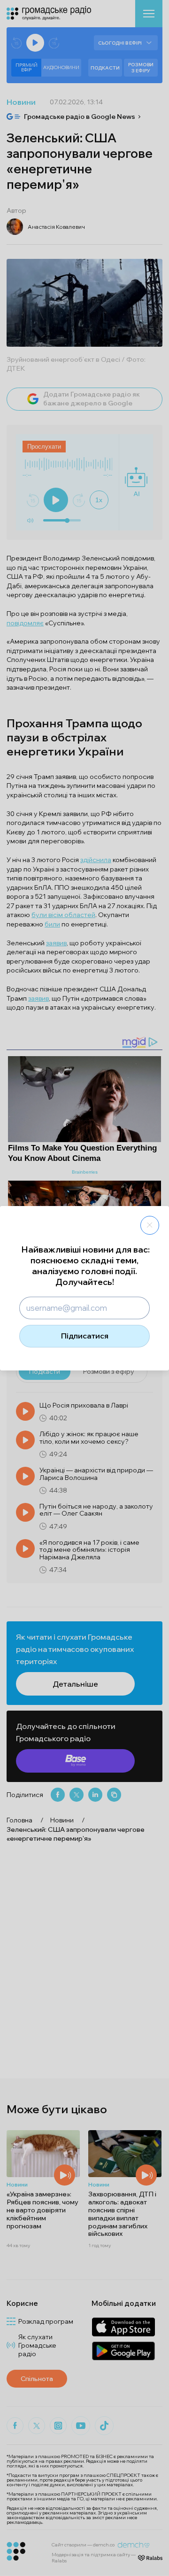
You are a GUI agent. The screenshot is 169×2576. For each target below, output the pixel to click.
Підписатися (85, 1336)
